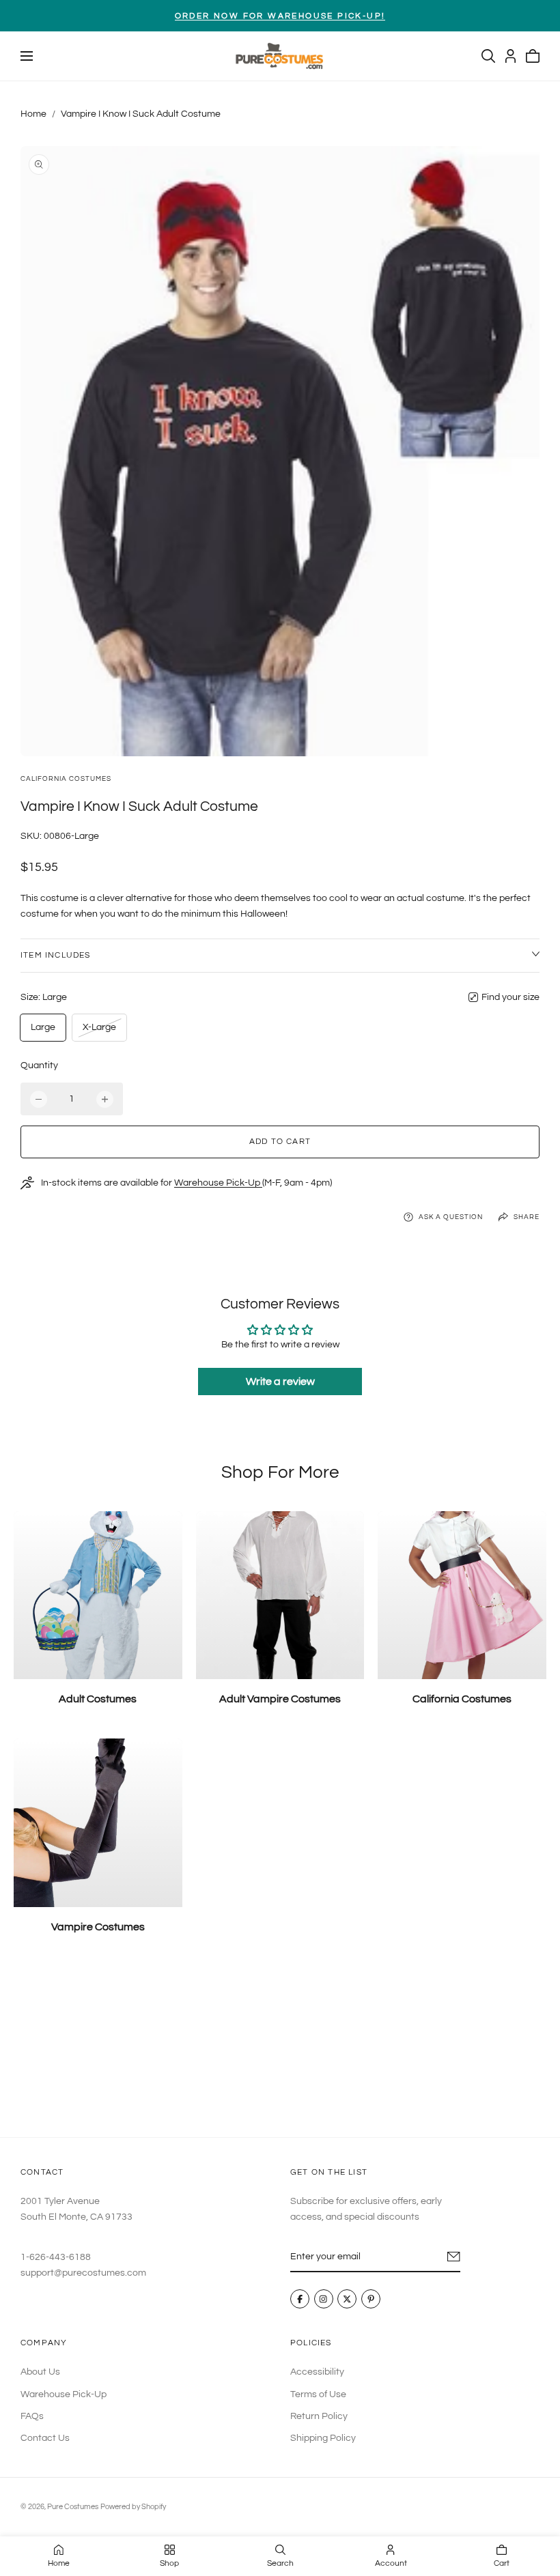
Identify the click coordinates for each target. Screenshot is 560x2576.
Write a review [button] (280, 1382)
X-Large (99, 1031)
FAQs (32, 2416)
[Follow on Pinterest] (371, 2300)
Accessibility (317, 2372)
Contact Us (45, 2438)
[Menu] (27, 56)
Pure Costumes (73, 2507)
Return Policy (319, 2416)
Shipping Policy (323, 2438)
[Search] (488, 56)
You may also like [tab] (280, 2047)
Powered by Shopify (133, 2507)
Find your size (510, 997)
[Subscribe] (454, 2257)
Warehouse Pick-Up (218, 1183)
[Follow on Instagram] (324, 2300)
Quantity (39, 1065)
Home (33, 114)
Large (43, 1027)
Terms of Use (318, 2394)
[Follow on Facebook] (300, 2300)
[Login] (510, 56)
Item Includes (56, 955)
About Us (40, 2372)
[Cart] (533, 56)
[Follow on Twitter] (347, 2300)
